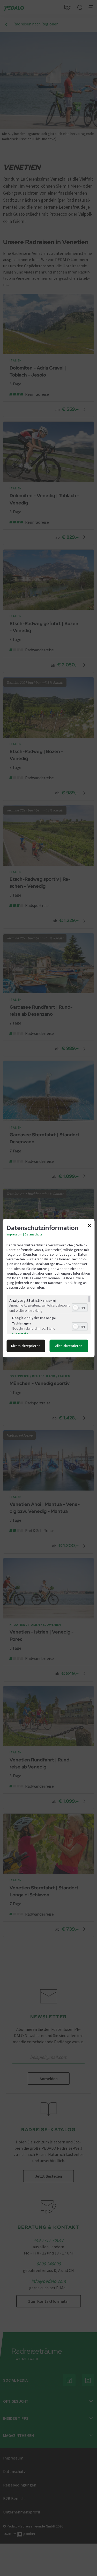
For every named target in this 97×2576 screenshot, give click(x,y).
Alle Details (20, 1334)
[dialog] (48, 1288)
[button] (75, 1308)
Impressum (14, 1234)
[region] (48, 1315)
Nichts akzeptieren (26, 1346)
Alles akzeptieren (69, 1346)
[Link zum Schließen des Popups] (89, 1226)
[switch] (80, 1307)
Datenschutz (33, 1234)
